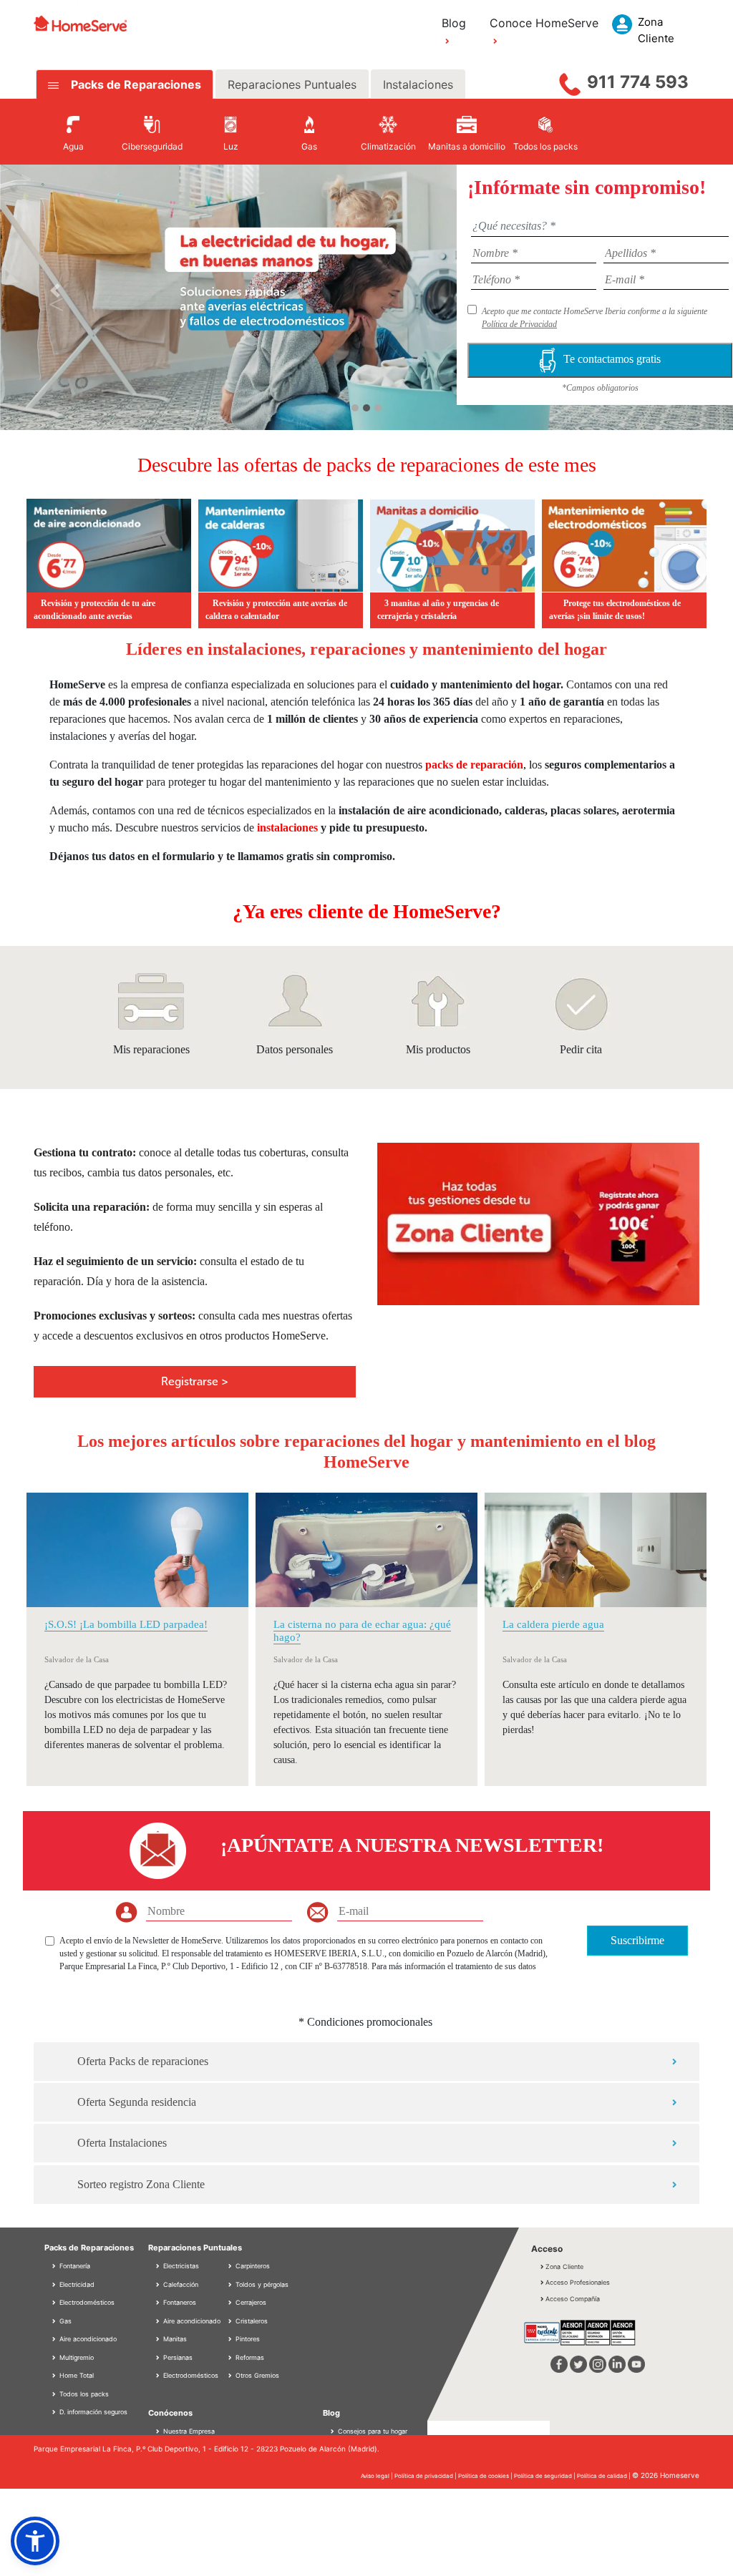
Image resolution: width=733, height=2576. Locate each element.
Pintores (247, 2339)
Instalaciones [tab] (418, 84)
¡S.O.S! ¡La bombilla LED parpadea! (126, 1624)
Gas (64, 2321)
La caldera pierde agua (553, 1624)
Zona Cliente (564, 2267)
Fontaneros (179, 2302)
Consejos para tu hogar (372, 2431)
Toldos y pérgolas (261, 2284)
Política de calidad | (605, 2476)
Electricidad (76, 2284)
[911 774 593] (570, 81)
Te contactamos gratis (612, 359)
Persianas (177, 2357)
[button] (55, 290)
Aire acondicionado (87, 2339)
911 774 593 (638, 82)
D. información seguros (92, 2412)
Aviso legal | (378, 2476)
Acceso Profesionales (578, 2282)
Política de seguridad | (545, 2476)
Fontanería (74, 2266)
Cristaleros (251, 2321)
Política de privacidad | (426, 2476)
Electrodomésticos (86, 2302)
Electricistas (180, 2266)
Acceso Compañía (573, 2299)
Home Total (76, 2375)
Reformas (249, 2357)
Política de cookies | (486, 2476)
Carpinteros (252, 2266)
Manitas (174, 2339)
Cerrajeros (250, 2302)
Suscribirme (637, 1940)
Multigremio (76, 2357)
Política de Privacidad (519, 324)
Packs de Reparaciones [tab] (135, 84)
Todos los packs (83, 2394)
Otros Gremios (256, 2375)
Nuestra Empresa (189, 2431)
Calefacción (180, 2284)
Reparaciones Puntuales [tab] (292, 84)
